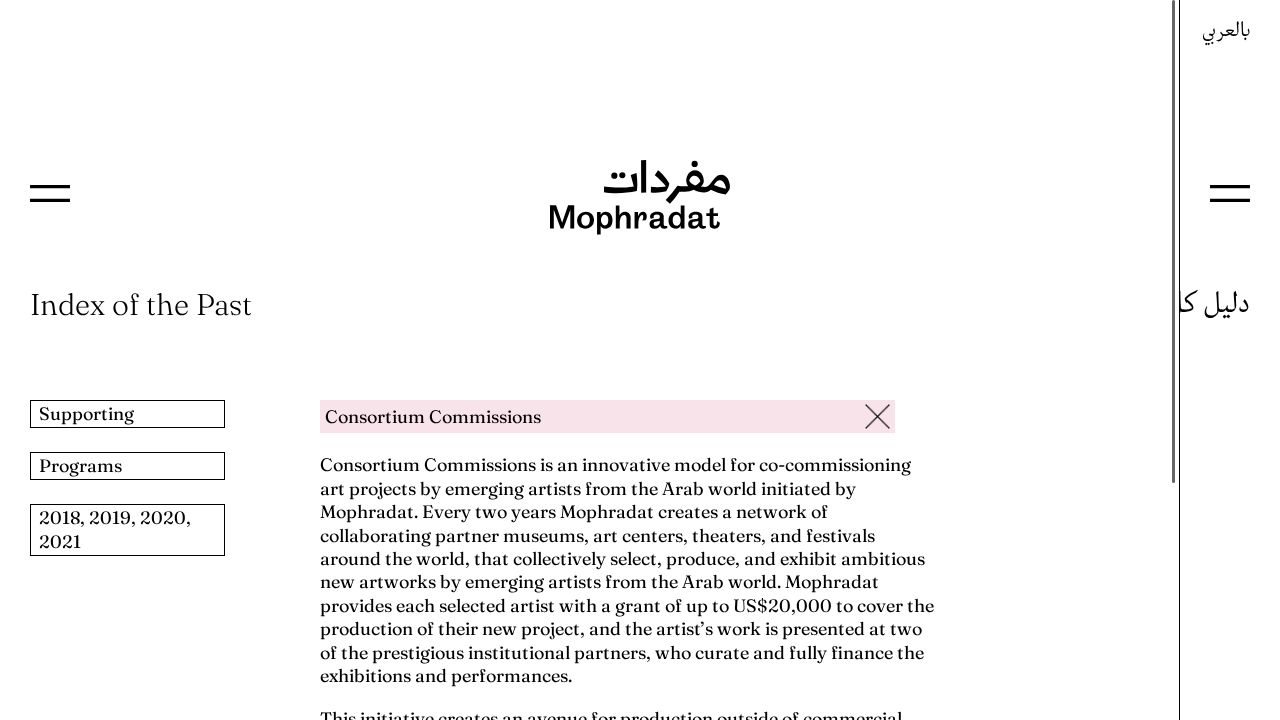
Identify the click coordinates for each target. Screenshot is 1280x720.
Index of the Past (141, 304)
